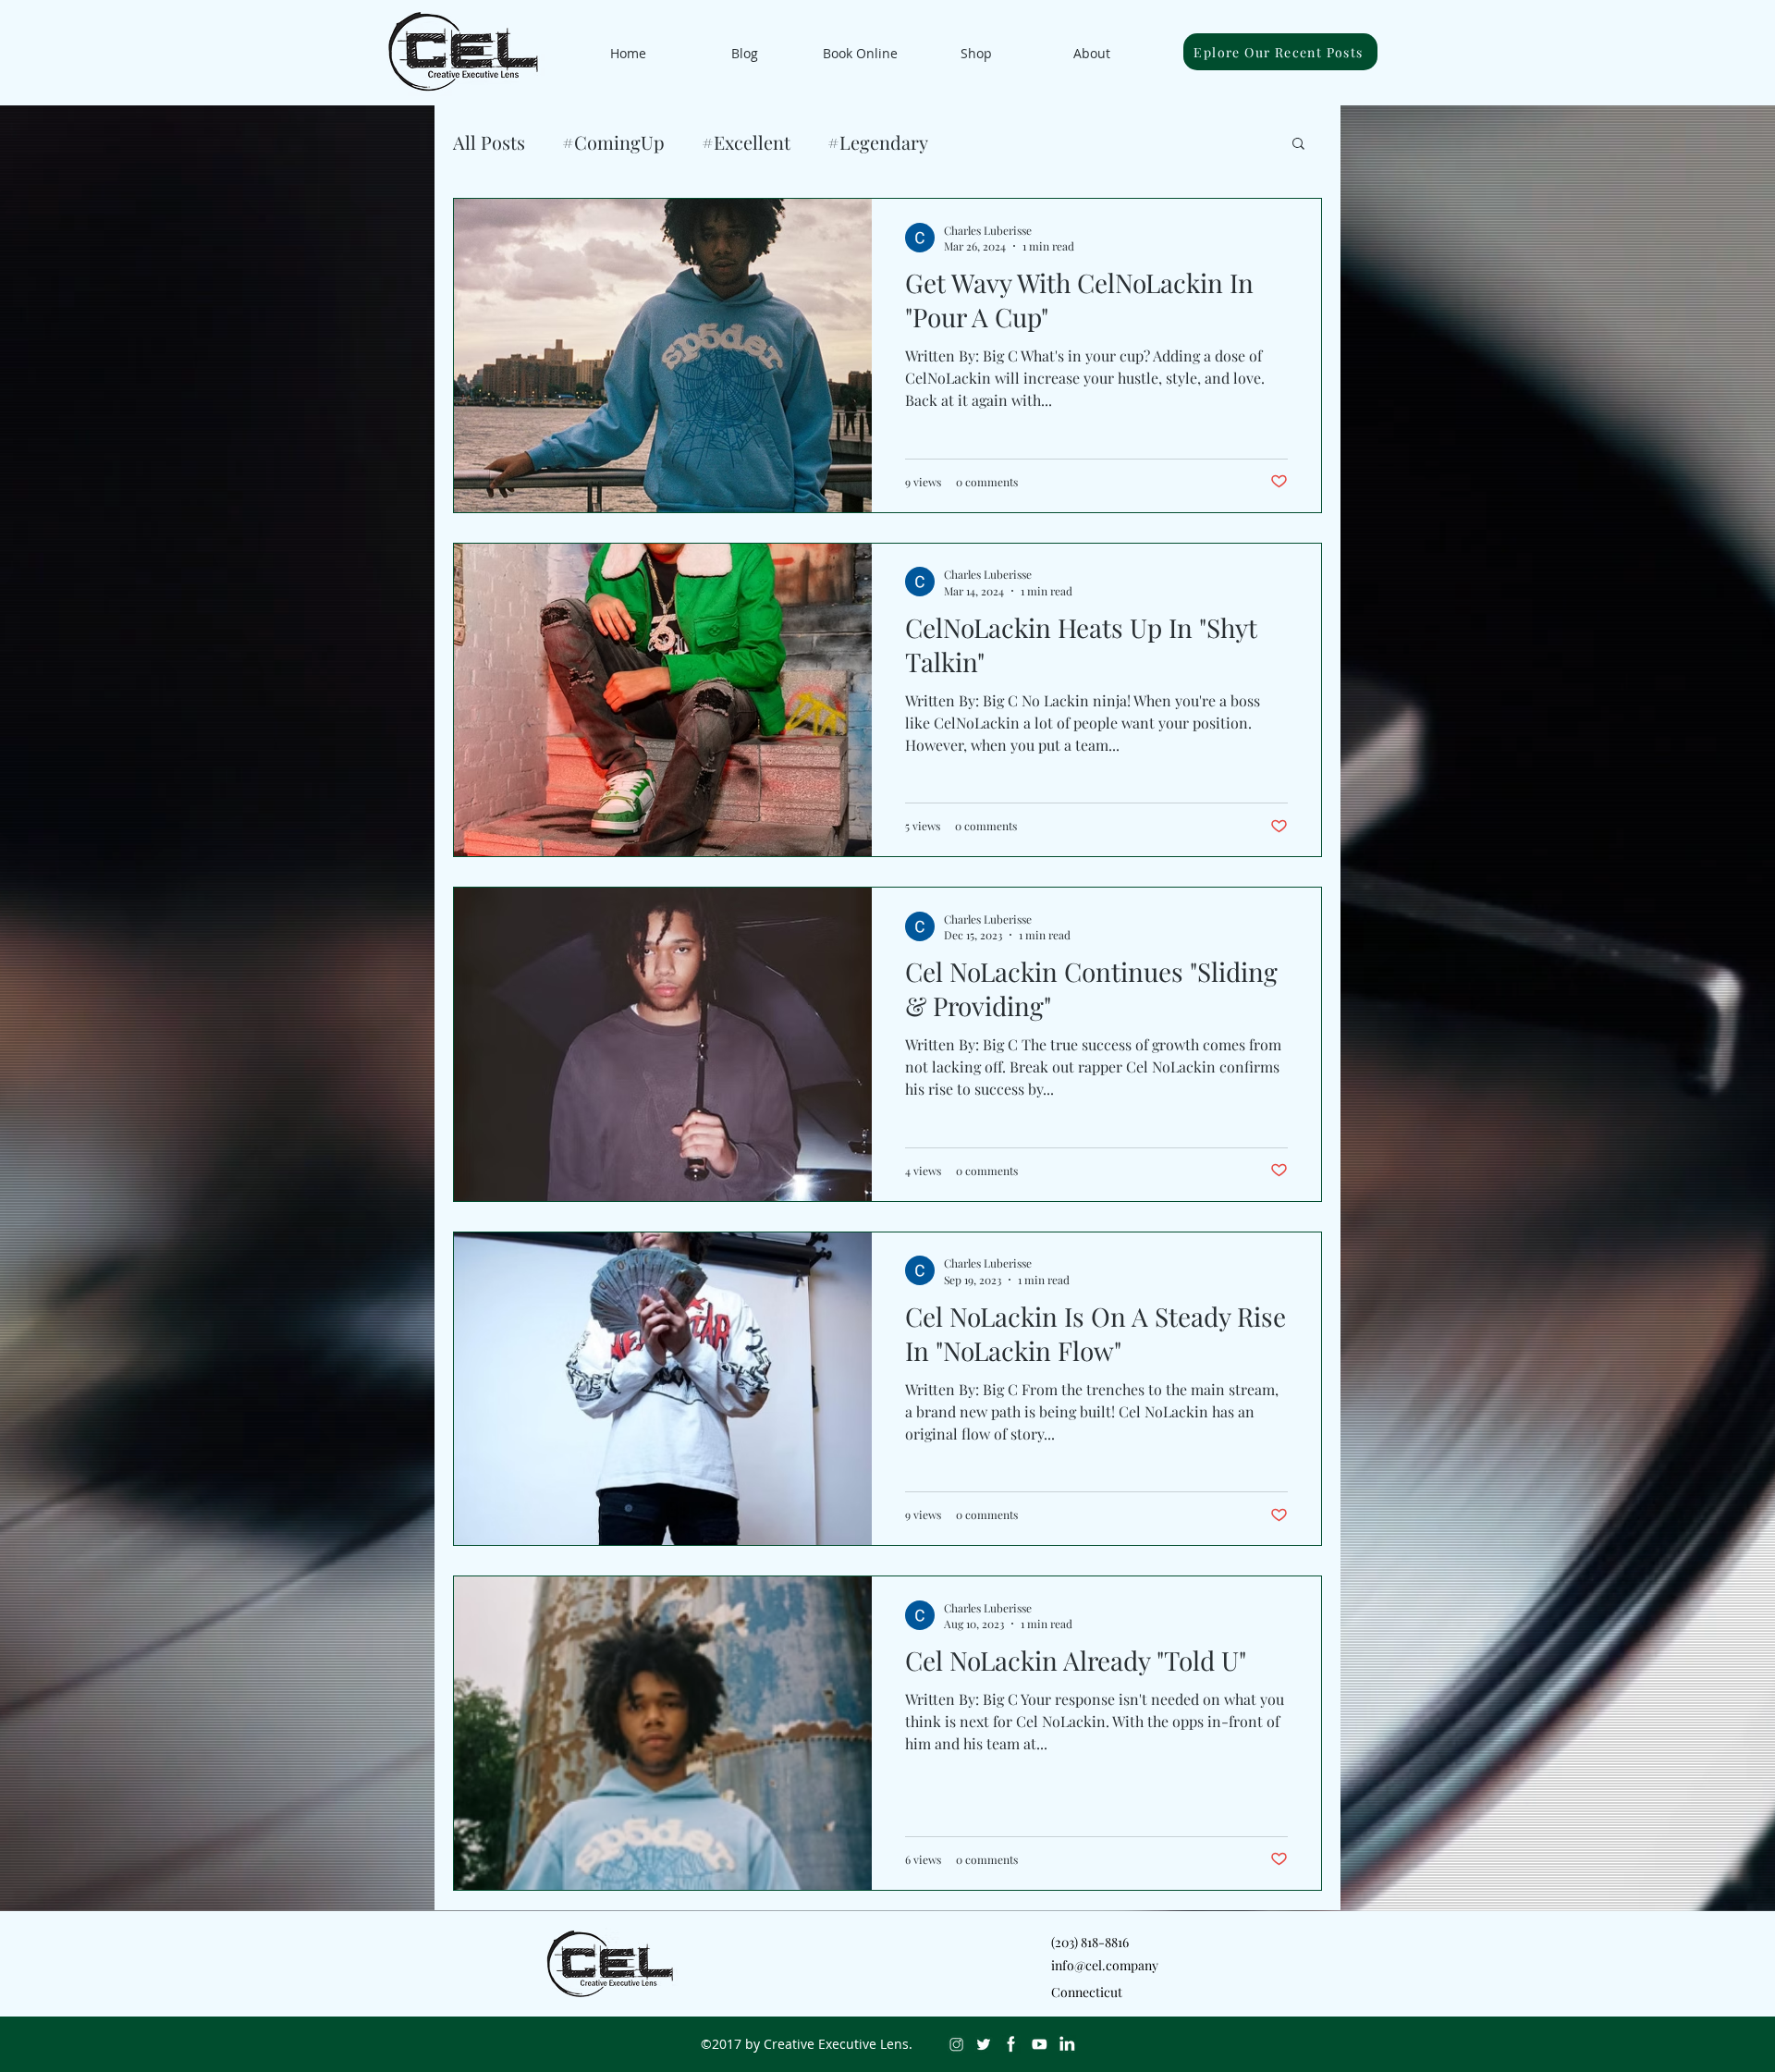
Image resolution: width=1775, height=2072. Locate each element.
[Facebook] (1011, 2044)
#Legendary (878, 142)
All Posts (489, 142)
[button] (1298, 145)
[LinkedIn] (1067, 2044)
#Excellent (746, 142)
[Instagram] (956, 2044)
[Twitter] (984, 2044)
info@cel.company (1105, 1965)
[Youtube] (1039, 2044)
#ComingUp (613, 142)
